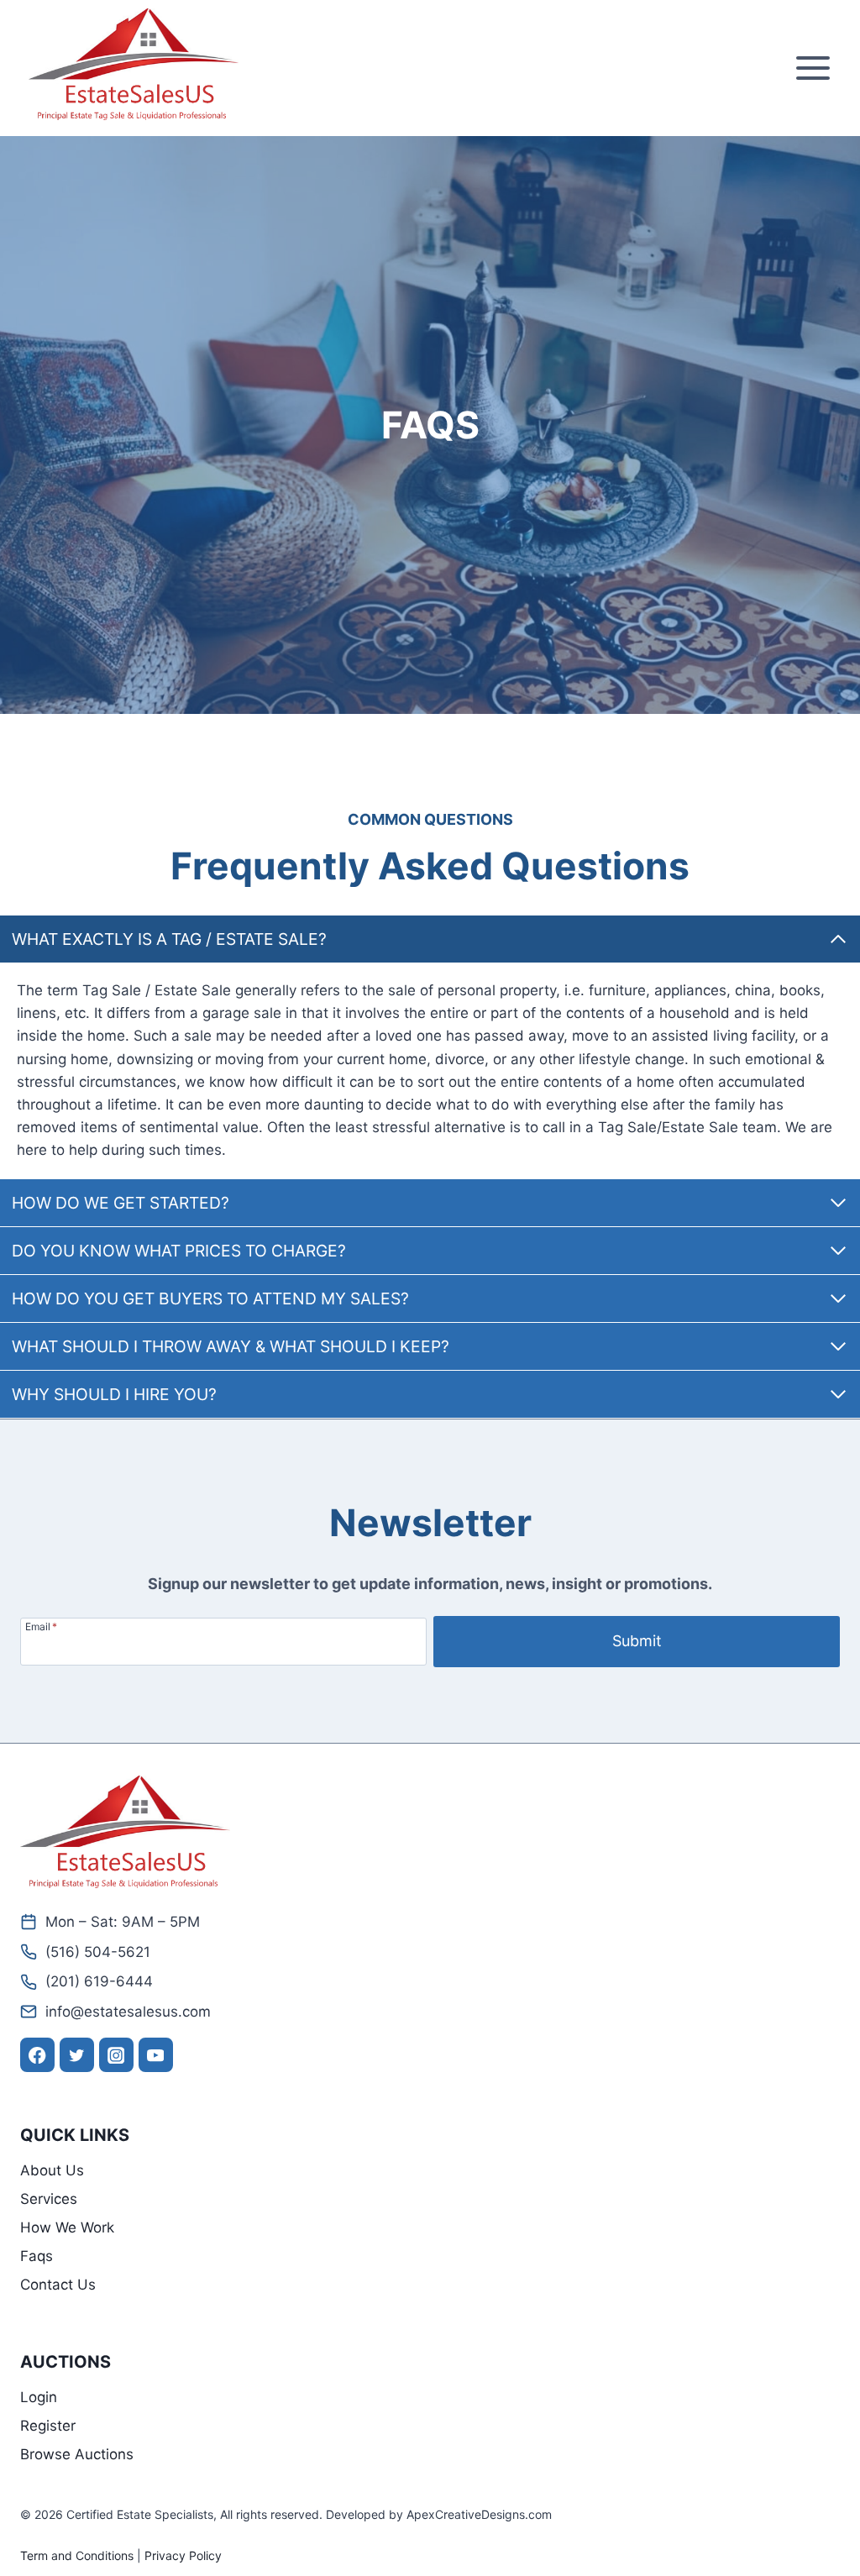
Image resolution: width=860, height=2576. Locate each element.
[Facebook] (37, 2055)
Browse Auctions (77, 2454)
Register (48, 2426)
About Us (52, 2170)
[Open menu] (813, 68)
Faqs (37, 2256)
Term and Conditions (77, 2555)
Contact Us (58, 2285)
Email (41, 1626)
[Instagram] (116, 2055)
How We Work (67, 2227)
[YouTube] (156, 2055)
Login (39, 2397)
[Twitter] (77, 2055)
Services (49, 2199)
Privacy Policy (183, 2555)
